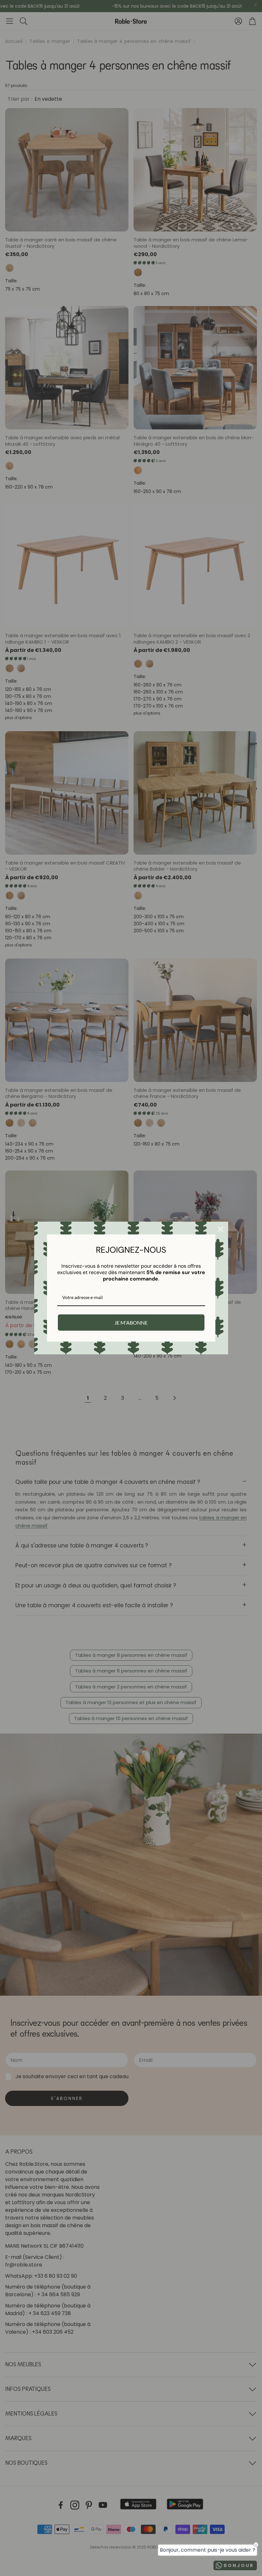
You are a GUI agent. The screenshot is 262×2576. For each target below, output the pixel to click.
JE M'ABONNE (131, 1323)
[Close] (220, 1229)
